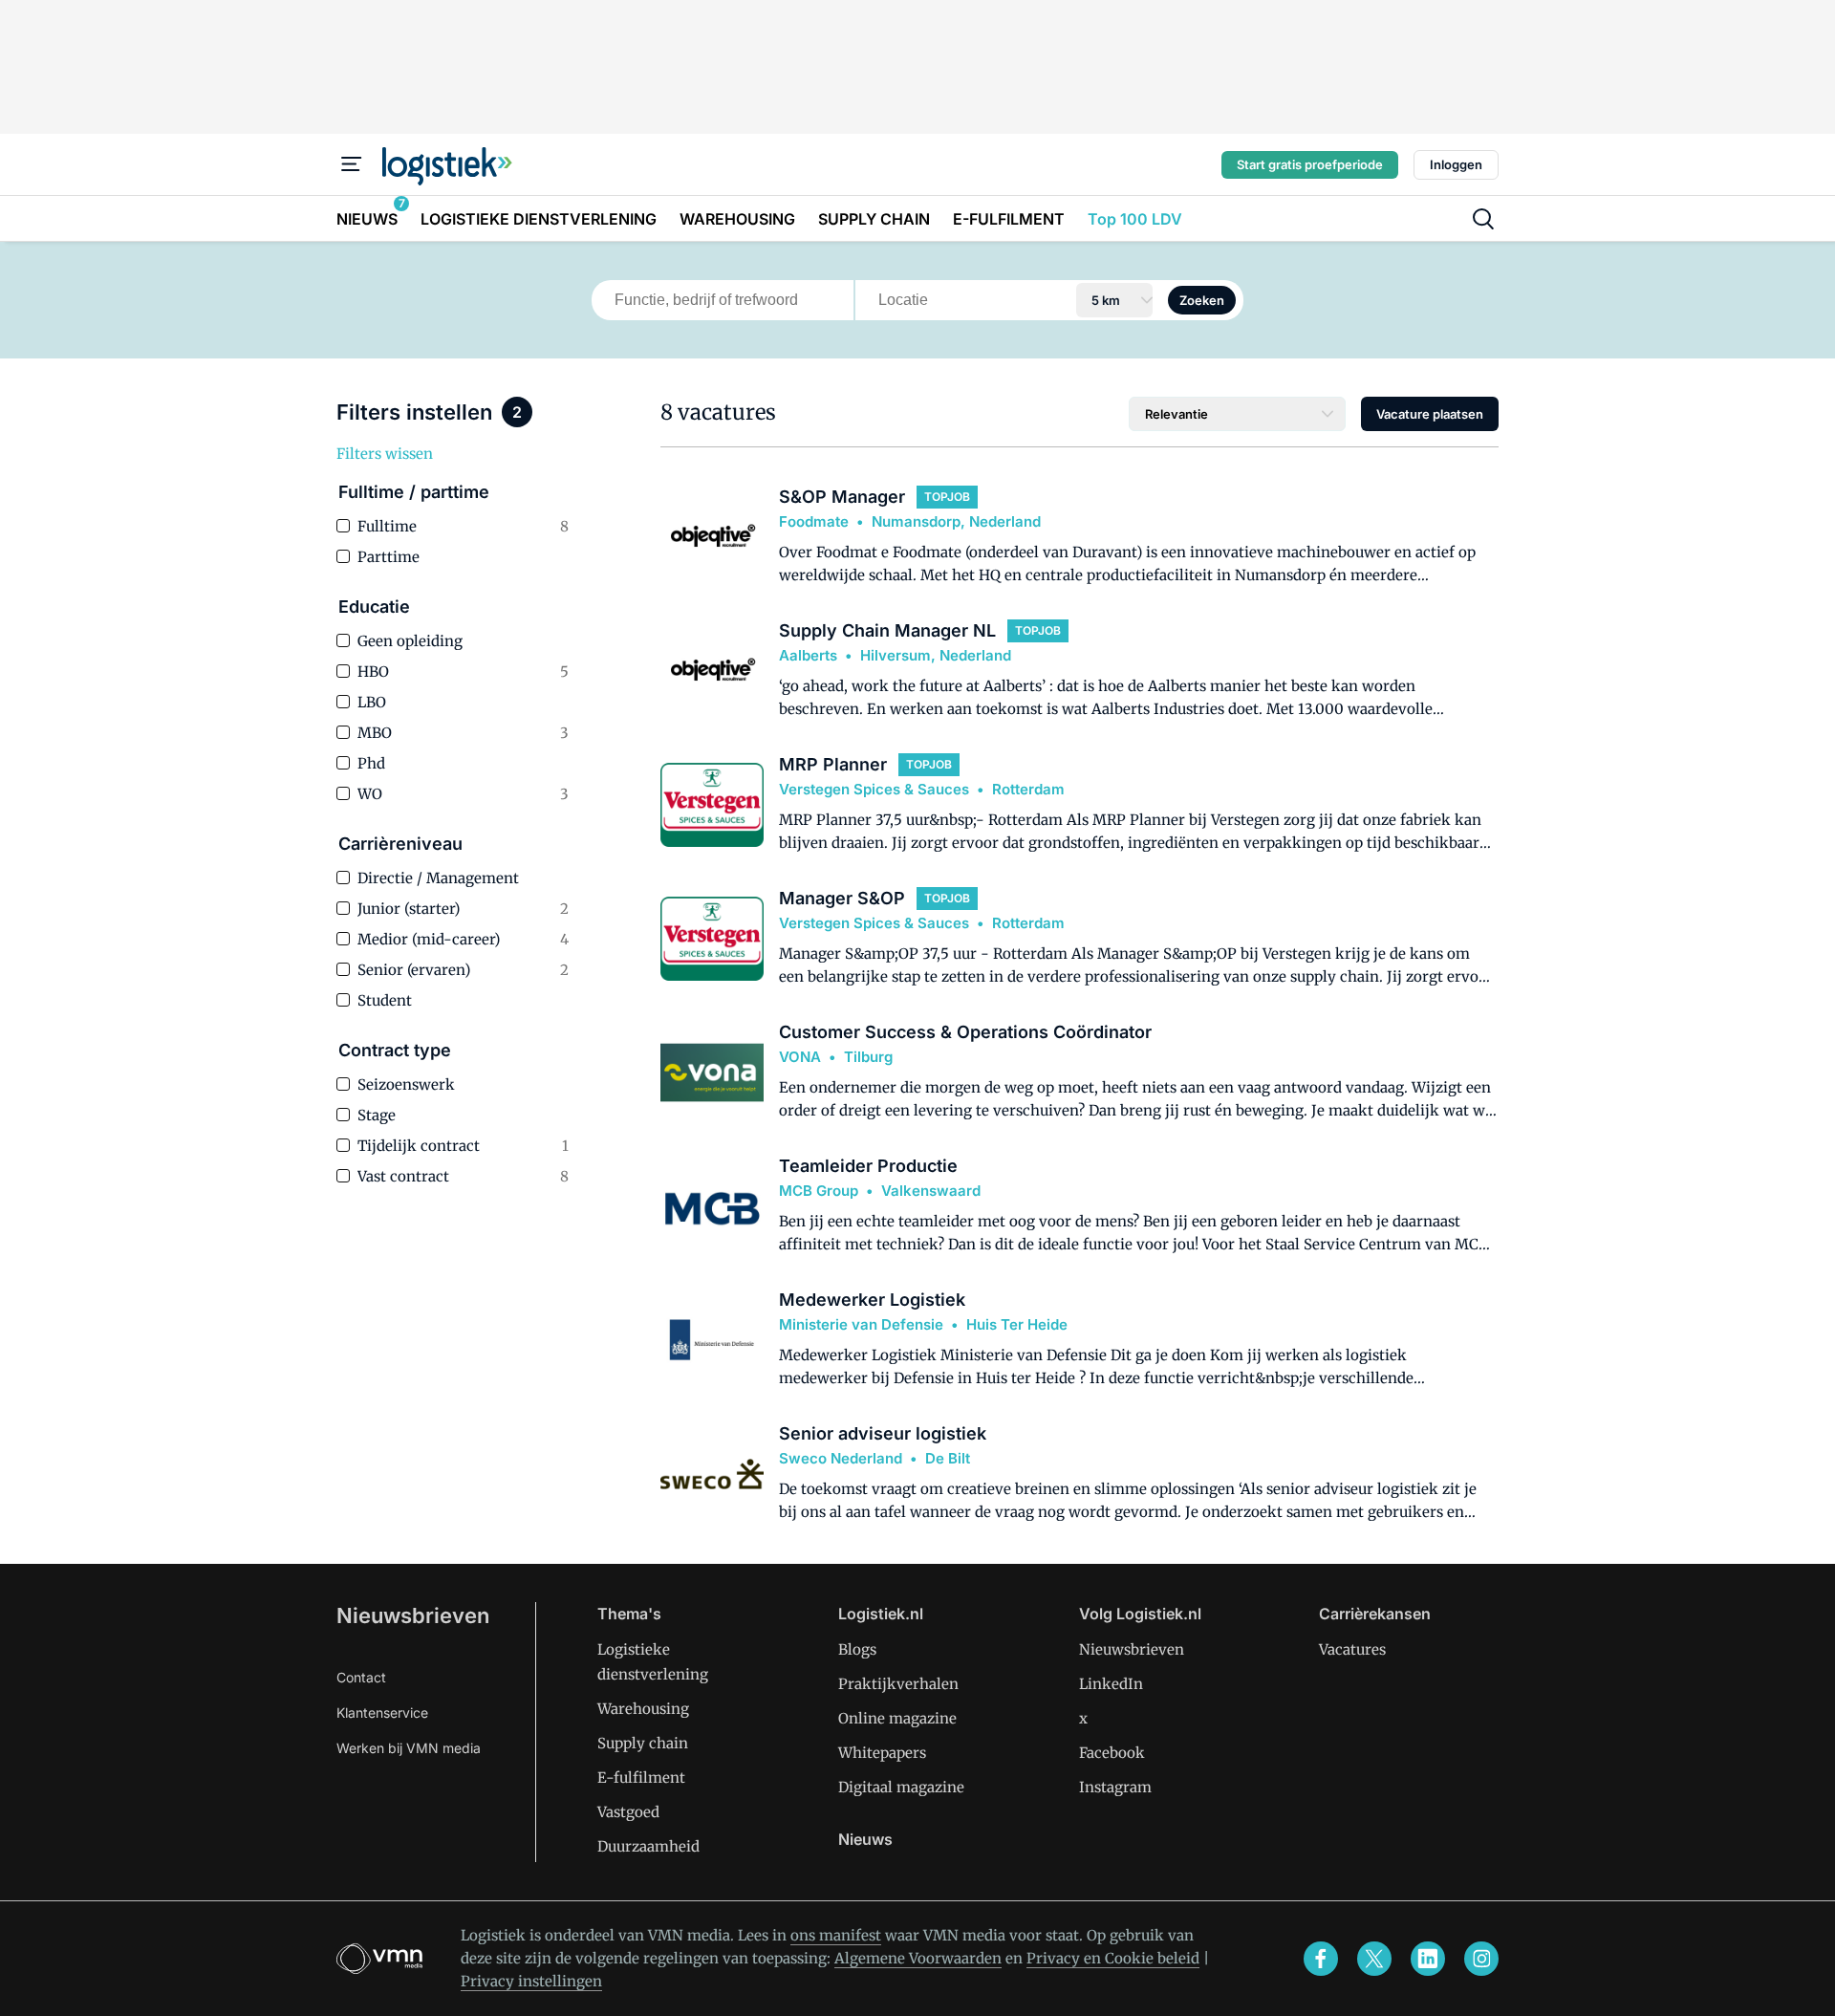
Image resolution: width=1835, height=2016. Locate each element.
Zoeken (1202, 300)
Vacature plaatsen (1430, 414)
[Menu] (352, 164)
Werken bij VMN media (409, 1748)
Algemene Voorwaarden (918, 1958)
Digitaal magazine (901, 1787)
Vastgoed (628, 1812)
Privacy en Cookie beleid (1113, 1958)
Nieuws (865, 1839)
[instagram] (1481, 1959)
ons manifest (836, 1935)
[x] (1374, 1959)
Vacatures (1352, 1649)
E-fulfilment (641, 1778)
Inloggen (1456, 164)
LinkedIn (1111, 1684)
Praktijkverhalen (898, 1684)
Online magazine (897, 1718)
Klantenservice (382, 1713)
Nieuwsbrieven (413, 1615)
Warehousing (643, 1709)
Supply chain (643, 1743)
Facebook (1112, 1753)
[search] (1483, 219)
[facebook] (1321, 1959)
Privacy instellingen (531, 1981)
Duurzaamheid (648, 1846)
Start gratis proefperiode (1310, 164)
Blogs (857, 1649)
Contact (361, 1677)
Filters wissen (385, 454)
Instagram (1115, 1787)
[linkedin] (1428, 1959)
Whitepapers (882, 1753)
